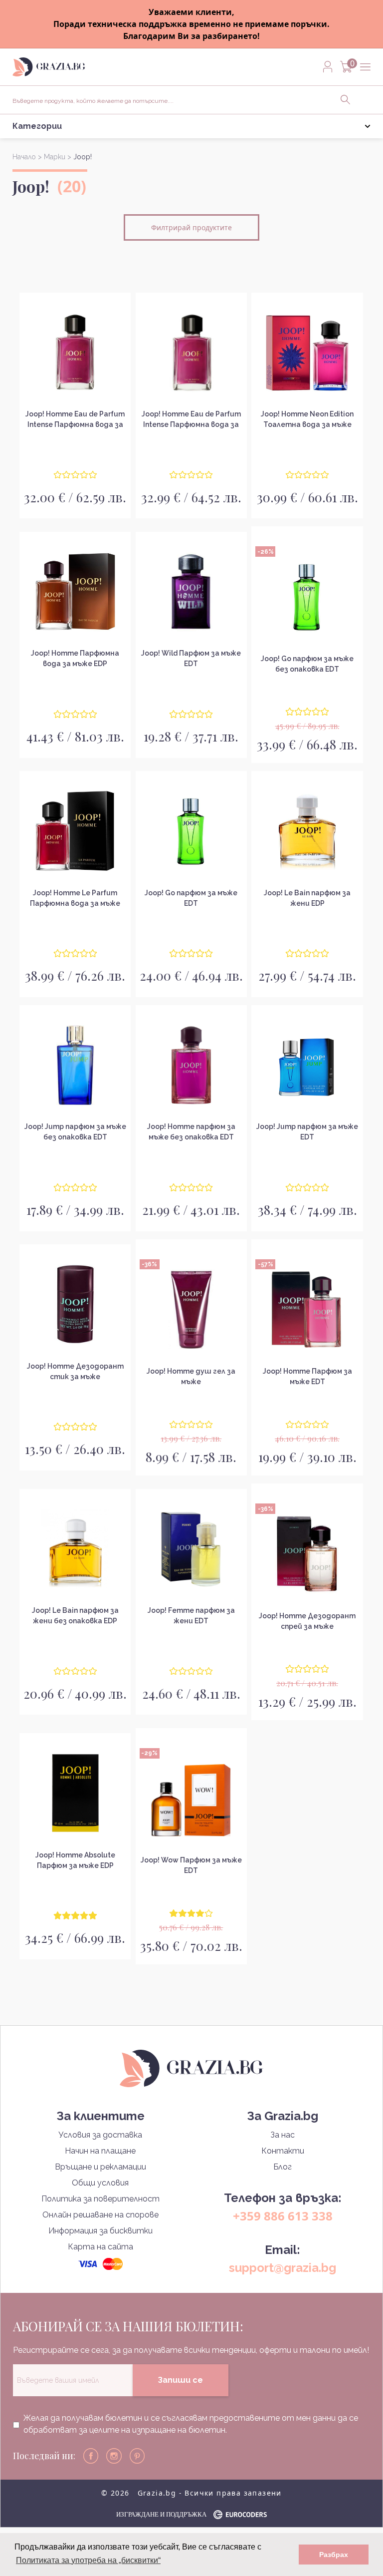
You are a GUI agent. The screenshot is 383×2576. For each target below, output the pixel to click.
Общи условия (100, 2183)
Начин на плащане (100, 2151)
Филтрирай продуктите (191, 227)
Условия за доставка (100, 2135)
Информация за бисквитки (100, 2231)
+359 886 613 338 (283, 2216)
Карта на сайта (100, 2247)
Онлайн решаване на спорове (100, 2215)
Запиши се (180, 2380)
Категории (37, 126)
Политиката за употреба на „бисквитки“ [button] (88, 2560)
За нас (283, 2135)
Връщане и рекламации (100, 2167)
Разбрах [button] (334, 2555)
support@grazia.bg (283, 2268)
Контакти (283, 2151)
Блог (283, 2167)
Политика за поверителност (100, 2199)
